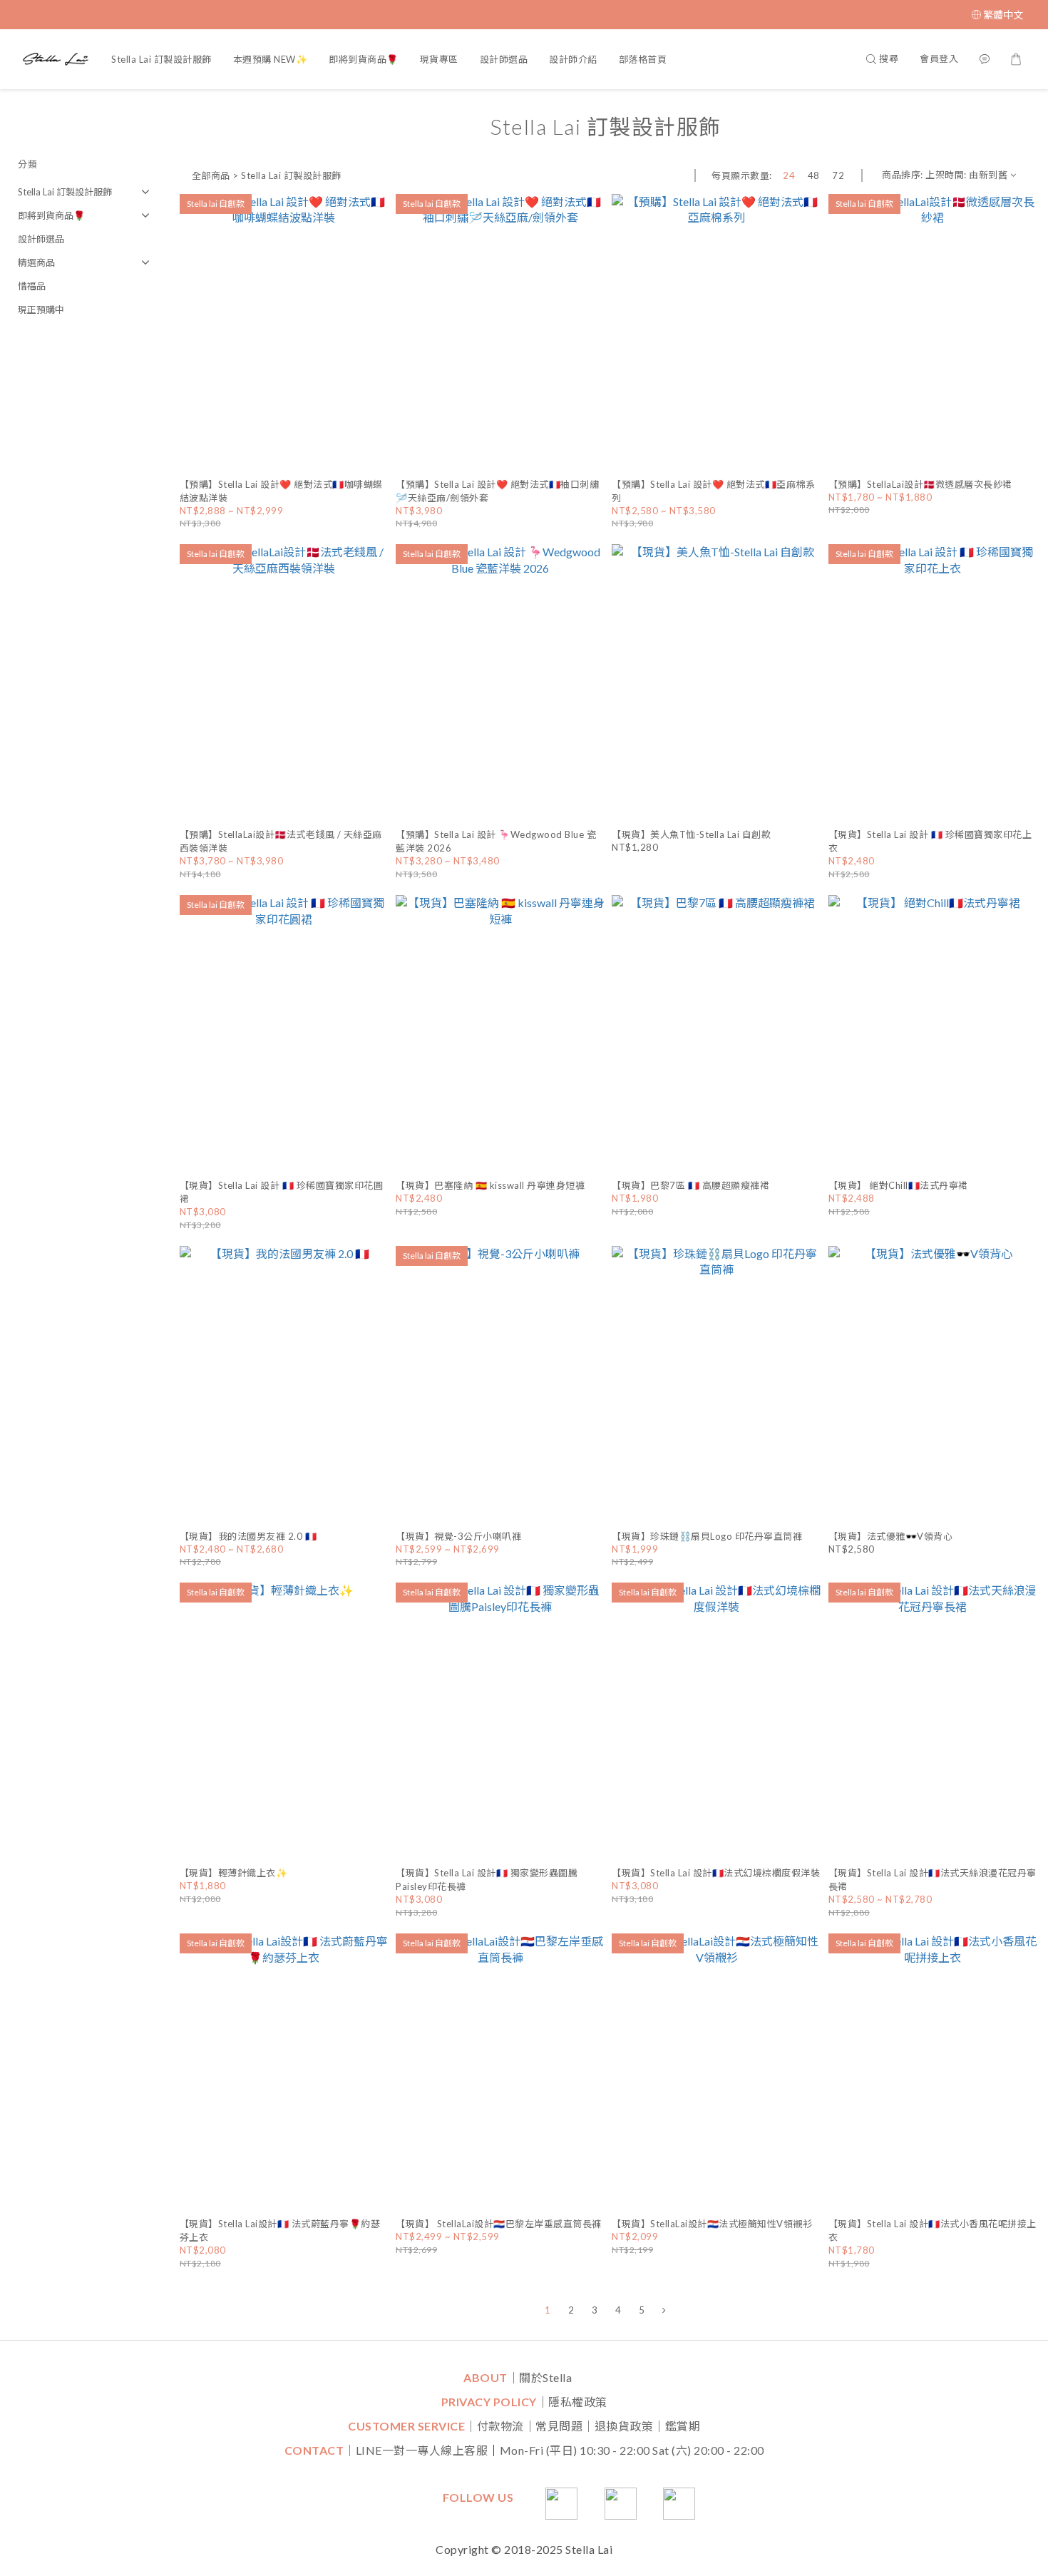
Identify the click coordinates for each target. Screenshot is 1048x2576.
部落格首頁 (643, 59)
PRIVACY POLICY (489, 2402)
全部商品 (211, 175)
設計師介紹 (573, 59)
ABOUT (486, 2377)
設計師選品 (504, 59)
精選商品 (36, 262)
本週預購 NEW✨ (271, 59)
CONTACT (314, 2450)
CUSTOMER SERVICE (406, 2426)
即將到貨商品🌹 (364, 59)
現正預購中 (41, 310)
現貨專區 (439, 59)
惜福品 (32, 286)
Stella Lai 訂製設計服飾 (161, 59)
